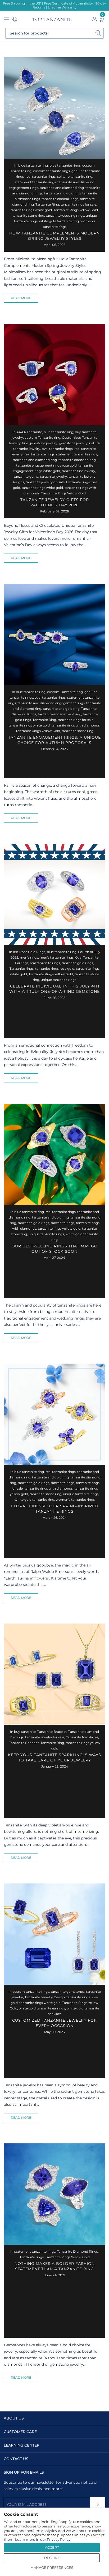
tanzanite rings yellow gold (59, 1228)
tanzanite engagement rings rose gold (46, 465)
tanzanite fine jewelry (78, 471)
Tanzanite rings (22, 969)
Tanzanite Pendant (24, 1743)
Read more (21, 298)
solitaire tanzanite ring (75, 177)
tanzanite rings (63, 1223)
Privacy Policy (59, 2539)
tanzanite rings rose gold (55, 969)
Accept (52, 2547)
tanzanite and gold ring (62, 193)
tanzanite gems (26, 477)
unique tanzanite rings (58, 980)
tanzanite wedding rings (65, 216)
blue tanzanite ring (33, 165)
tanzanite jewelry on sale (45, 482)
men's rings (29, 957)
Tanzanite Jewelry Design (45, 1997)
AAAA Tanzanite (29, 432)
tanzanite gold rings (77, 963)
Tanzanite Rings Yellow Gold (76, 210)
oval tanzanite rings (57, 449)
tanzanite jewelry (53, 477)
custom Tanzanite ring (42, 438)
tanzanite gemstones (68, 1992)
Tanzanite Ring (47, 204)
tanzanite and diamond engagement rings (51, 703)
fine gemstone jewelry (40, 443)
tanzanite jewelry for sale (45, 1737)
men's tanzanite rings (57, 957)
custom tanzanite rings (51, 171)
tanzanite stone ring (28, 216)
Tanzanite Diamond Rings (77, 2251)
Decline (52, 2558)
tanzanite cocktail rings (60, 199)
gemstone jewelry (73, 443)
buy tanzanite (25, 1732)
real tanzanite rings (40, 177)
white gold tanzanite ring (59, 221)
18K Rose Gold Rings (29, 952)
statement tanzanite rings (35, 182)
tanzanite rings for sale (78, 204)
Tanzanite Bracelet (52, 1732)
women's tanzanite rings (75, 1500)
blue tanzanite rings (65, 165)
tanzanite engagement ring (60, 714)
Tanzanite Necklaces (82, 1737)
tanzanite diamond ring (77, 460)
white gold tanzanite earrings (42, 2008)
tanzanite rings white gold (31, 210)
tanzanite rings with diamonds (76, 725)
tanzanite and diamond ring (62, 188)
